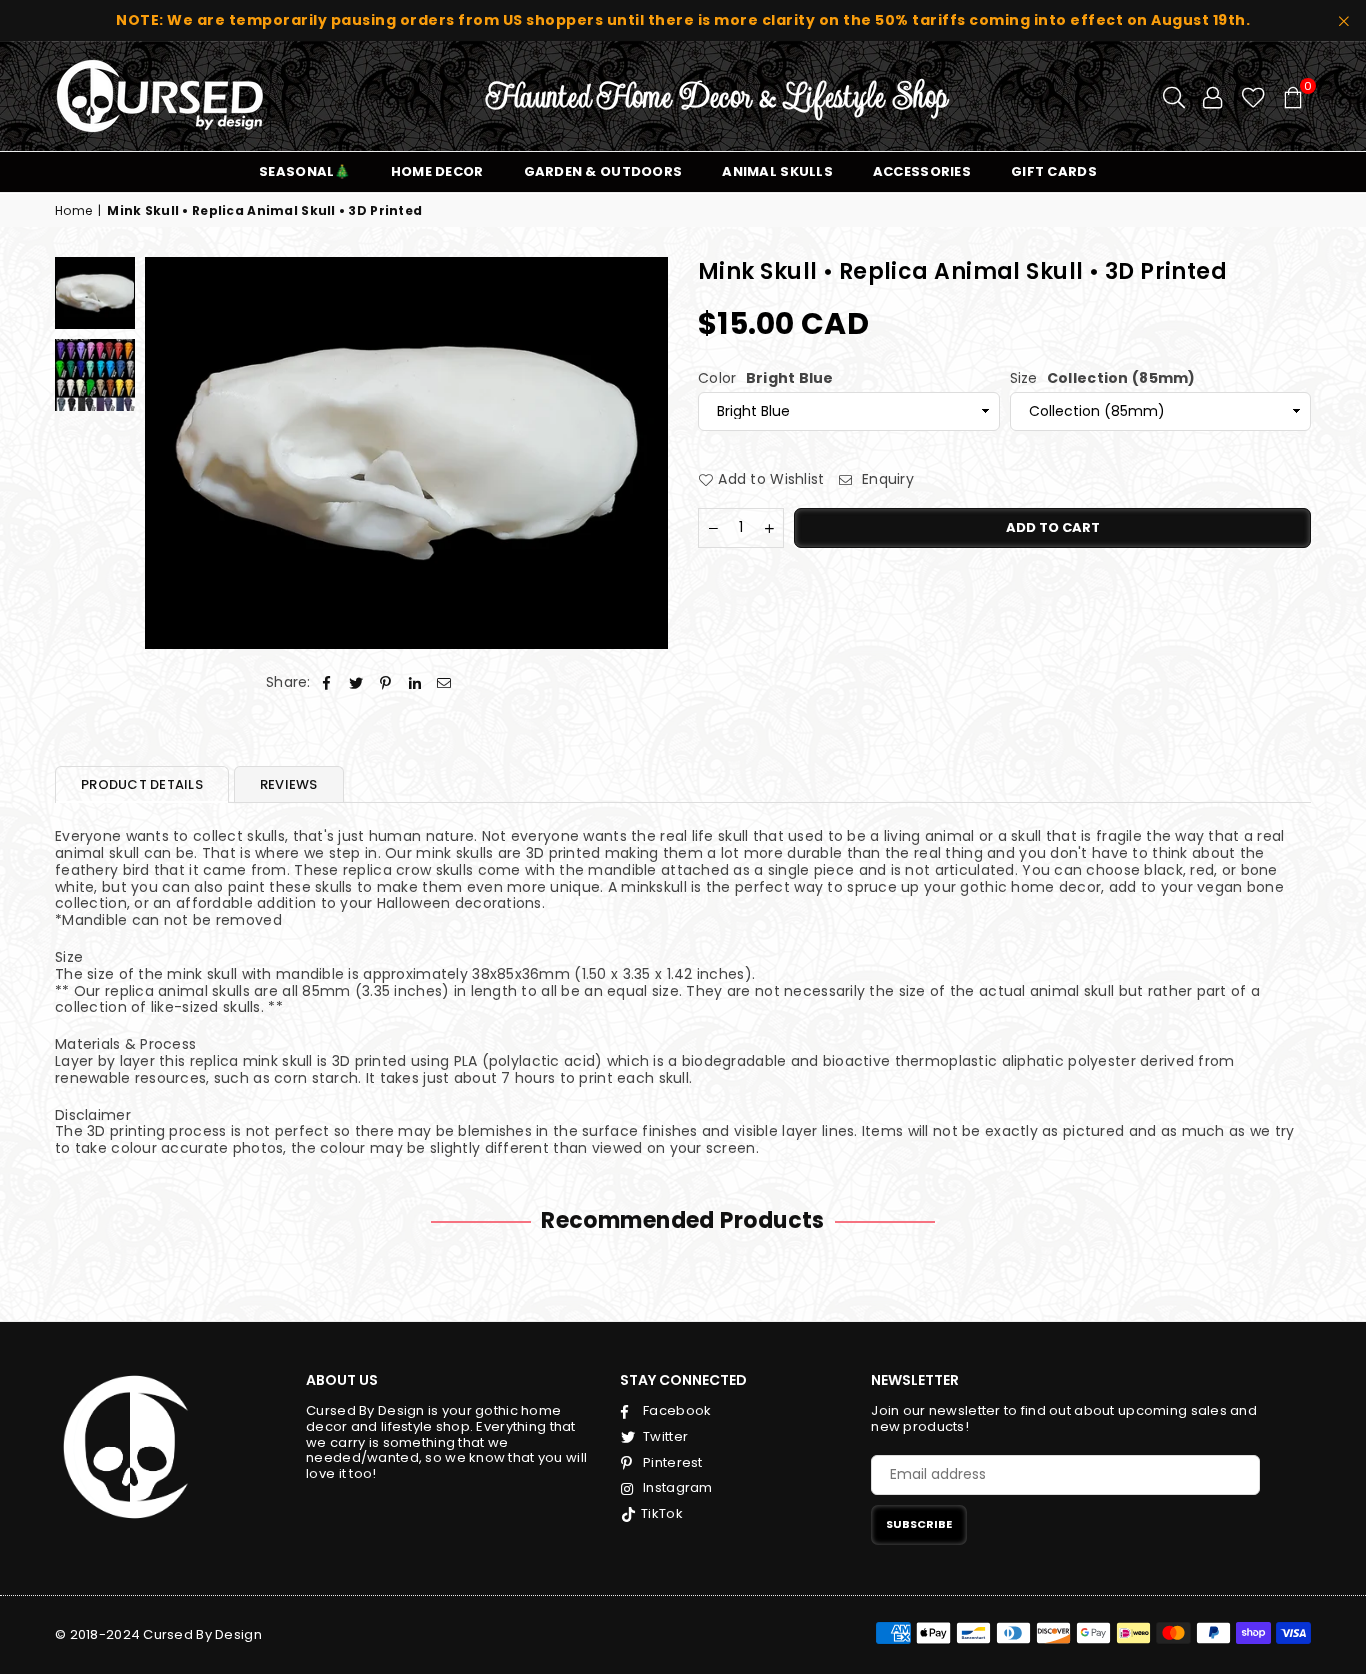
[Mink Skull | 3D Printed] (95, 293)
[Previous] (172, 452)
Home (73, 211)
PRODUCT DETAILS (142, 784)
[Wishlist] (1253, 96)
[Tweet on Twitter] (356, 682)
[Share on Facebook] (327, 682)
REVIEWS (289, 784)
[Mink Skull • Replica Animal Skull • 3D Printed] (95, 375)
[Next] (640, 452)
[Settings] (1212, 96)
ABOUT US (342, 1380)
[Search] (1174, 96)
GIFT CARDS (1054, 171)
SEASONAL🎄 (305, 171)
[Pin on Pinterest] (385, 682)
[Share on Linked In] (415, 682)
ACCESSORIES (922, 171)
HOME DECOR (437, 171)
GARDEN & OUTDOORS (603, 171)
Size (1103, 377)
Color (766, 377)
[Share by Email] (444, 682)
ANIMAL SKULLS (777, 171)
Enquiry (886, 478)
